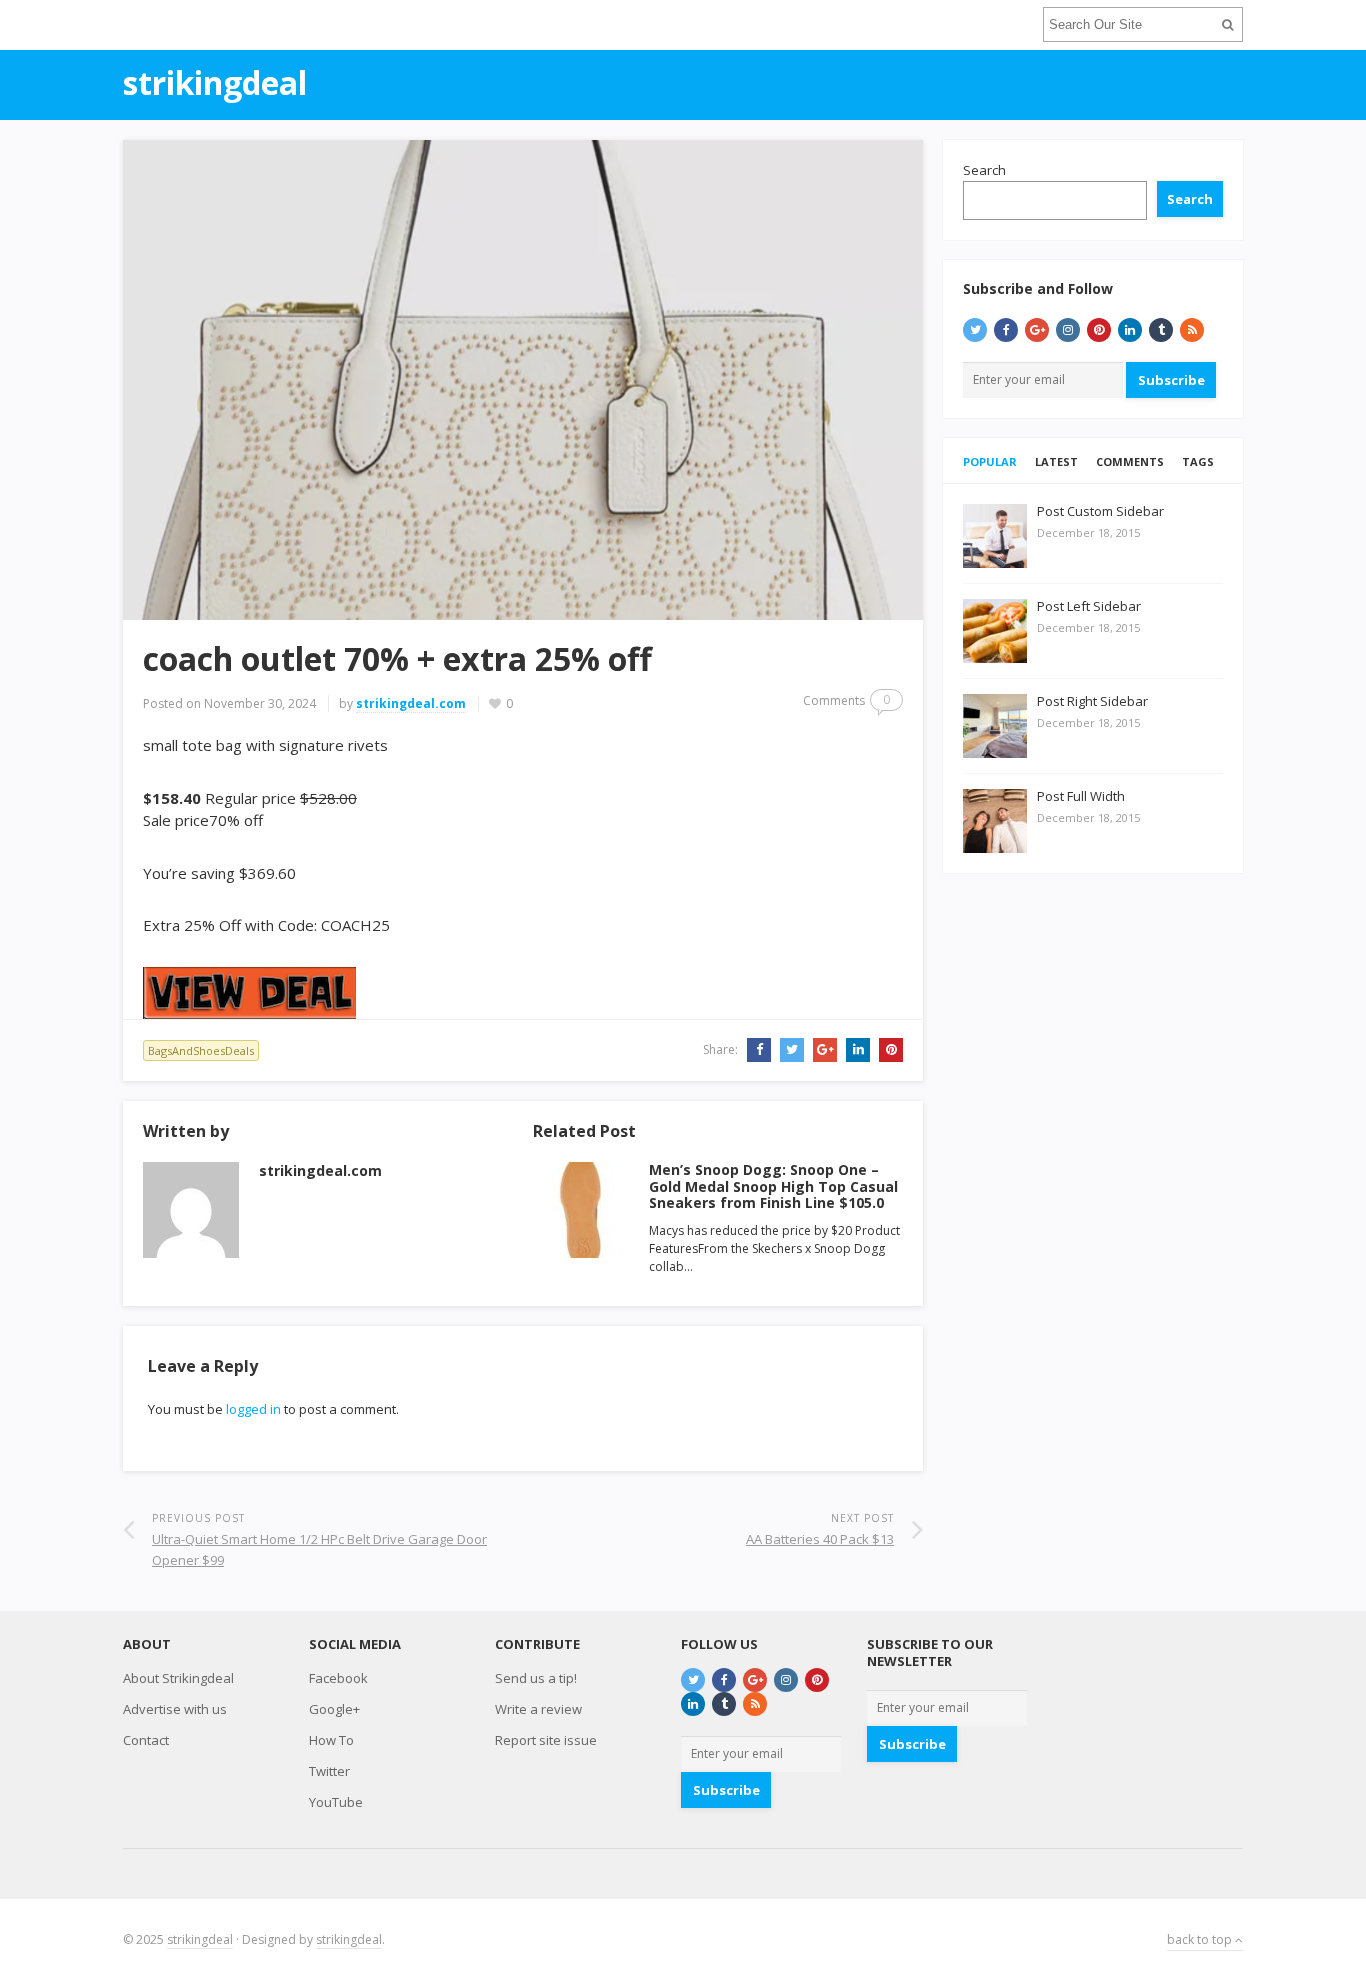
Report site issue (546, 1740)
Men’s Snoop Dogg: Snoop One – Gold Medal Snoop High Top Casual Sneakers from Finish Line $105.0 (773, 1186)
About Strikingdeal (178, 1678)
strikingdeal (200, 1939)
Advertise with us (175, 1709)
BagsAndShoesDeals (201, 1050)
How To (331, 1740)
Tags (1198, 461)
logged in (253, 1409)
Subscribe (1171, 380)
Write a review (538, 1709)
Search (984, 170)
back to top (1201, 1939)
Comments (1130, 461)
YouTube (336, 1802)
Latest (1056, 461)
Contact (146, 1740)
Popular (990, 461)
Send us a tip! (536, 1678)
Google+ (334, 1709)
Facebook (338, 1678)
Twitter (329, 1771)
